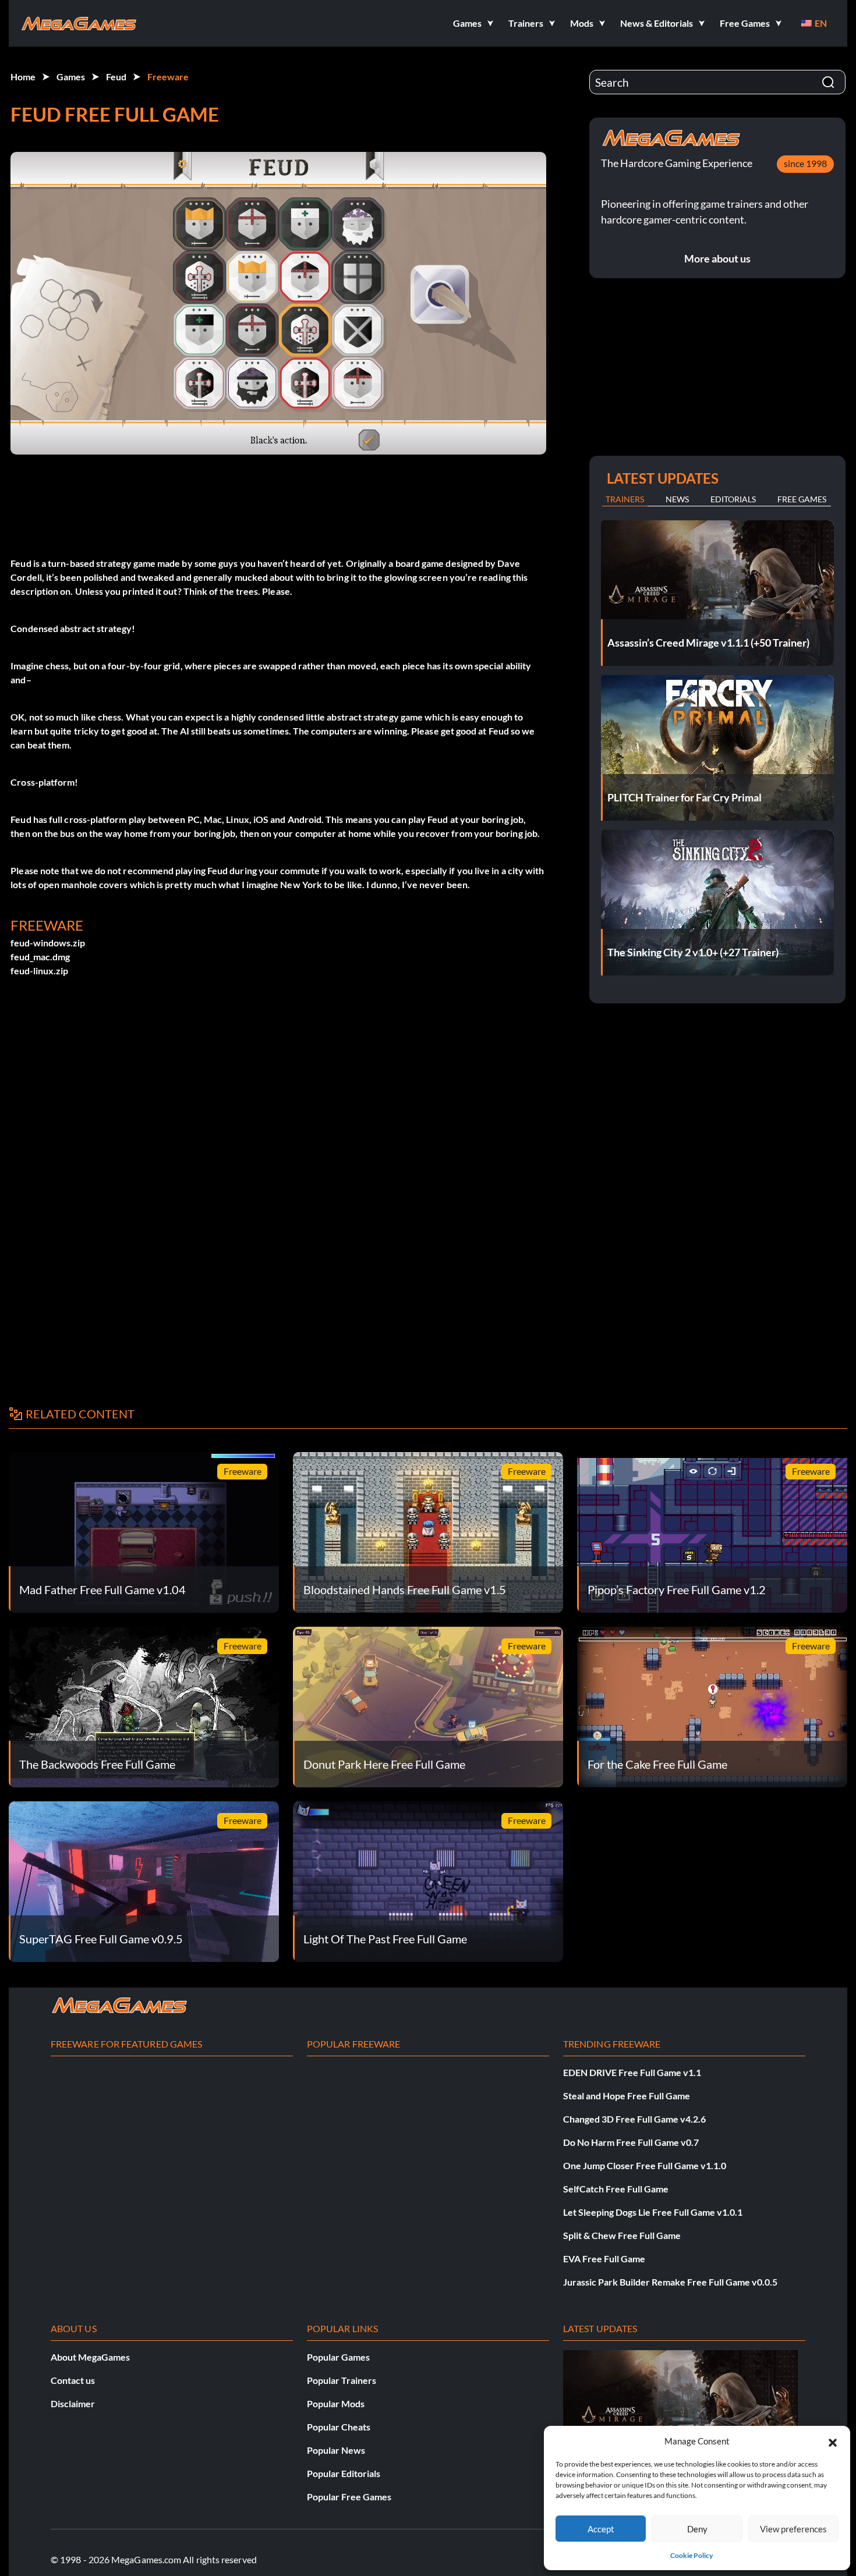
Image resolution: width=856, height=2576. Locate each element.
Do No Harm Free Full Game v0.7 (631, 2142)
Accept (601, 2529)
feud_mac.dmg (40, 957)
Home (23, 77)
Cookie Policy (691, 2555)
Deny (697, 2529)
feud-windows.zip (48, 943)
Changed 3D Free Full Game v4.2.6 (634, 2119)
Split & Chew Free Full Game (622, 2235)
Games (71, 77)
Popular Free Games (349, 2497)
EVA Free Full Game (604, 2259)
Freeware (168, 77)
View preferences (793, 2529)
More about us (717, 258)
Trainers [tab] (625, 499)
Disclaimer (73, 2403)
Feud (116, 77)
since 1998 (805, 163)
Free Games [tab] (802, 499)
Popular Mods (336, 2403)
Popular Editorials (344, 2473)
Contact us (73, 2380)
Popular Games (338, 2357)
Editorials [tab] (733, 499)
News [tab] (677, 499)
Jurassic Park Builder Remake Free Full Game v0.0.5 (670, 2282)
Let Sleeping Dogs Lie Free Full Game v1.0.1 (653, 2212)
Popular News (336, 2450)
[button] (833, 2441)
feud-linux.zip (39, 971)
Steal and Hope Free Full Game (627, 2096)
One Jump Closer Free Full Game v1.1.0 (645, 2165)
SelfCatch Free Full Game (616, 2189)
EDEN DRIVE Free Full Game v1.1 (632, 2072)
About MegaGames (90, 2357)
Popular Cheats (339, 2427)
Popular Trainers (342, 2380)
